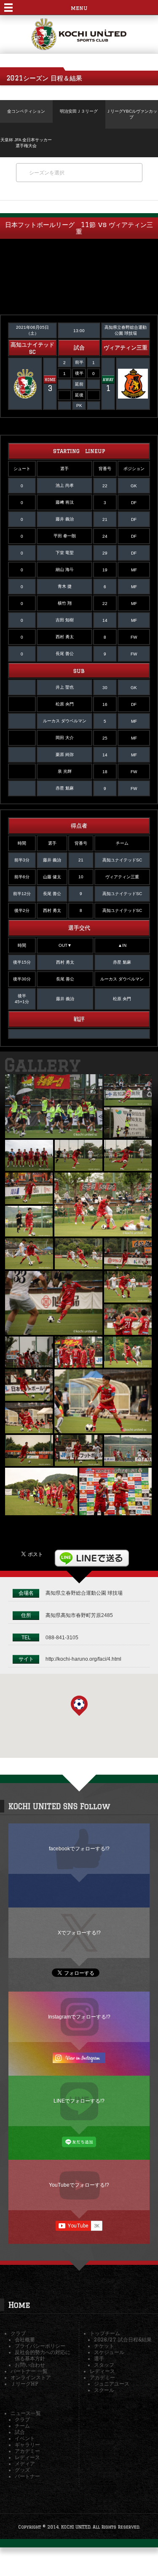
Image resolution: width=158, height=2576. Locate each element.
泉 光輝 (65, 771)
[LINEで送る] (92, 1553)
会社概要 (25, 2340)
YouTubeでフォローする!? (79, 2185)
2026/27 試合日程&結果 (123, 2340)
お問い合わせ (30, 2365)
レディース (102, 2371)
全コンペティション (26, 111)
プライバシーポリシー (40, 2346)
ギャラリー (27, 2445)
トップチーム (105, 2333)
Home (19, 2305)
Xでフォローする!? (79, 1933)
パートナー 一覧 (29, 2371)
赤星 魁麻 (65, 788)
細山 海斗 (65, 569)
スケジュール (109, 2352)
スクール (104, 2390)
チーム (22, 2426)
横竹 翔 (65, 603)
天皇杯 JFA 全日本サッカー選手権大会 (26, 143)
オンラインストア (31, 2377)
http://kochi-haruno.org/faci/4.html (83, 1659)
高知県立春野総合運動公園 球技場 (84, 1593)
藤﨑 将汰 (65, 502)
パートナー (27, 2476)
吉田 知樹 (65, 620)
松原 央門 (65, 704)
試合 (20, 2432)
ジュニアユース (112, 2384)
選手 (99, 2358)
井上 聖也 (65, 687)
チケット (104, 2346)
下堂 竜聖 (65, 553)
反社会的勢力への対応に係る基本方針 (43, 2355)
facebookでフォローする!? (79, 1848)
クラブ (18, 2333)
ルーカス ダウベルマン (65, 721)
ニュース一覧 (26, 2413)
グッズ (22, 2470)
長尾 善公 (65, 654)
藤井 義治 (65, 519)
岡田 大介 (65, 738)
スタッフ (104, 2365)
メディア (25, 2464)
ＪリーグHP (24, 2384)
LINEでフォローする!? (79, 2101)
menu (79, 8)
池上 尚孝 (65, 485)
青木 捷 (65, 586)
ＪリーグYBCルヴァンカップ (132, 114)
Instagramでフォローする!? (79, 2017)
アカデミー (102, 2377)
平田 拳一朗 (65, 536)
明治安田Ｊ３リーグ (79, 111)
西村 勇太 (65, 637)
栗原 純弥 (65, 754)
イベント (25, 2438)
